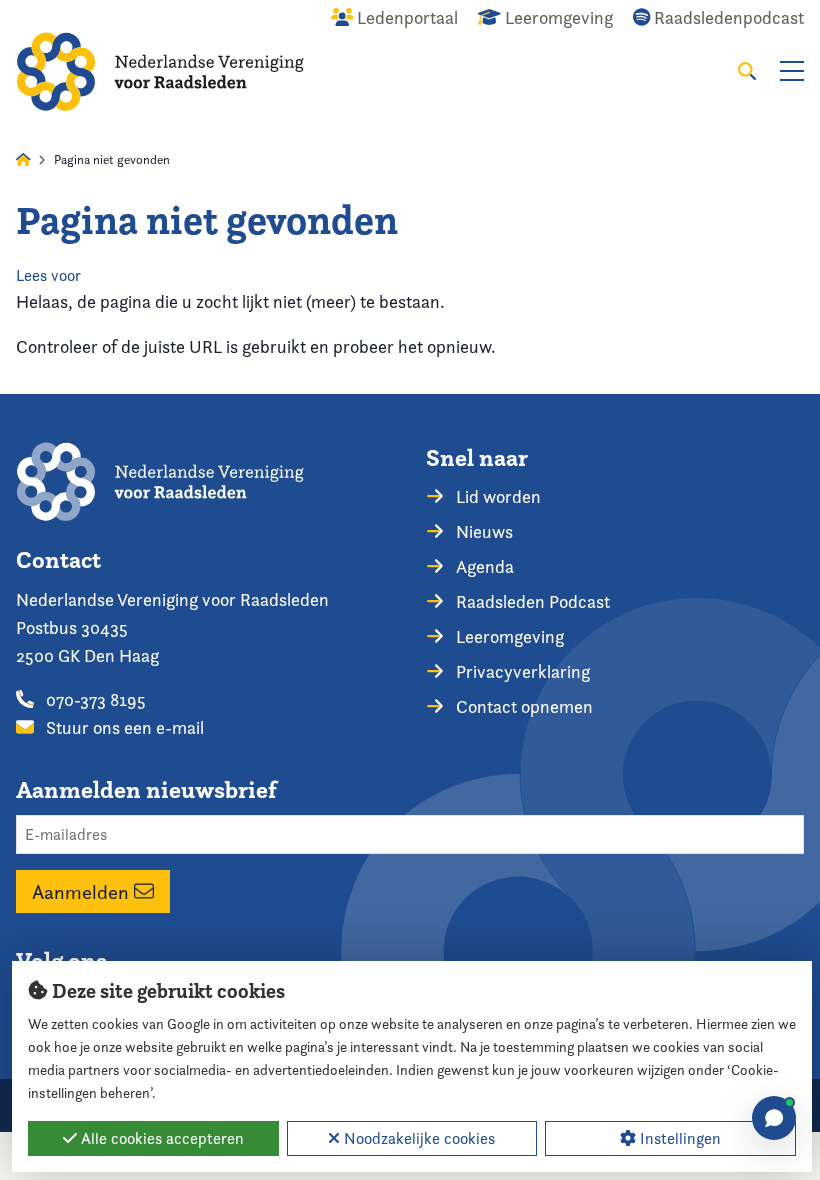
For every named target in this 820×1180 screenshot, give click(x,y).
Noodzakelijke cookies (417, 1138)
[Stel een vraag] (774, 1118)
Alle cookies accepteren (160, 1138)
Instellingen (678, 1138)
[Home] (160, 71)
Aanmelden (83, 892)
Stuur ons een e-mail (123, 727)
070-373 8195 (94, 699)
